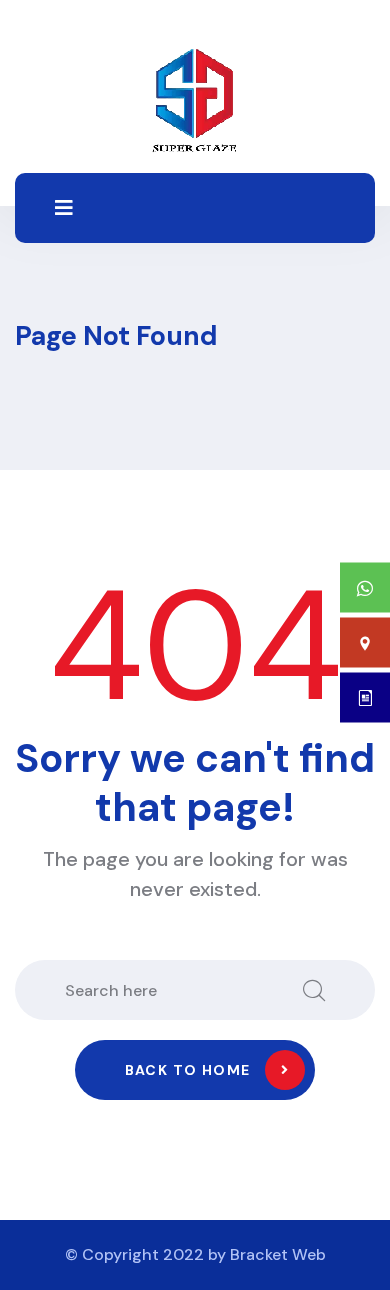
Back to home (188, 1070)
